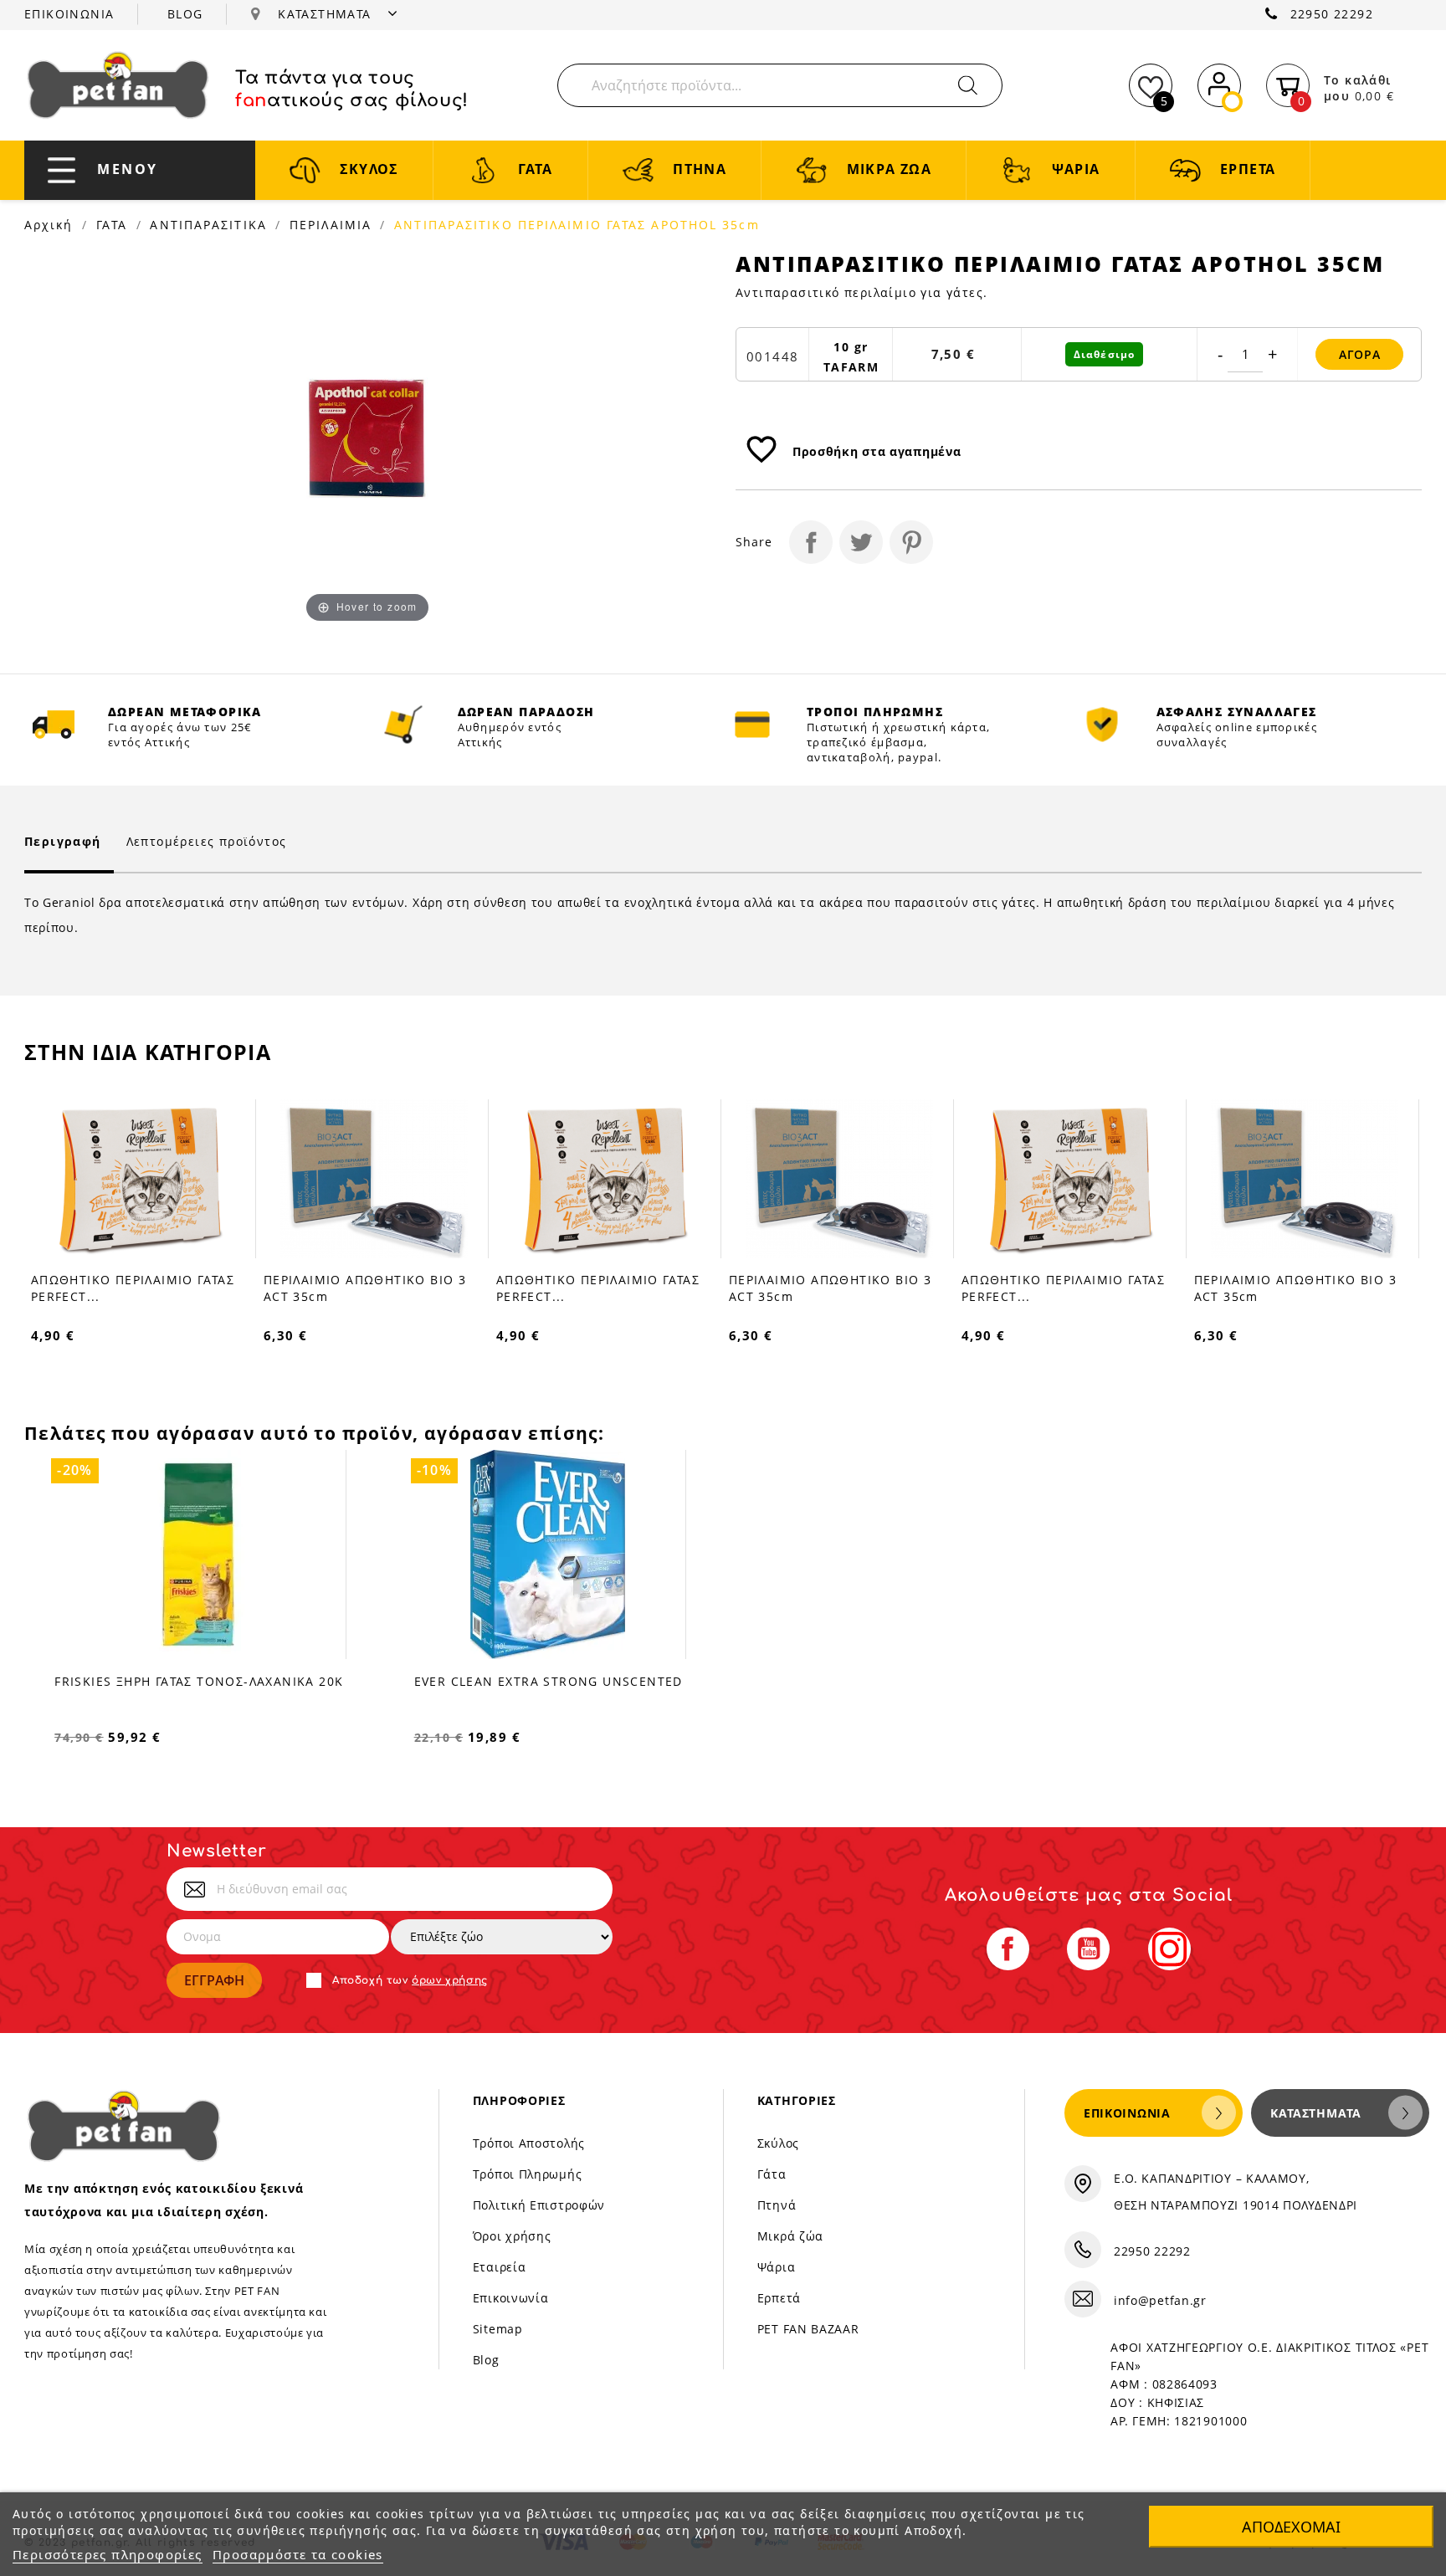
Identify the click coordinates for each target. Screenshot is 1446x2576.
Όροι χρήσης (512, 2236)
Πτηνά (777, 2205)
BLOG (185, 14)
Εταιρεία (500, 2267)
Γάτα (772, 2174)
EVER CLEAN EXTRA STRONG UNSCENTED (549, 1681)
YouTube (1088, 1949)
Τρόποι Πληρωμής (528, 2174)
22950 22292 (1332, 14)
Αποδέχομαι (1291, 2527)
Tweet (861, 542)
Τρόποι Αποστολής (529, 2143)
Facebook (1008, 1949)
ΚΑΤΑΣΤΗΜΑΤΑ (327, 14)
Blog (486, 2360)
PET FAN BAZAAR (808, 2329)
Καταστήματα (1316, 2113)
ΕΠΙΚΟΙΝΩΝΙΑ (69, 14)
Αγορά (1360, 354)
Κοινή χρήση (811, 542)
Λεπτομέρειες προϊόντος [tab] (207, 841)
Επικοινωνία (511, 2298)
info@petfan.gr (1160, 2300)
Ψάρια (777, 2267)
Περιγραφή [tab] (63, 841)
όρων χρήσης (450, 1980)
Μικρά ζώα (790, 2236)
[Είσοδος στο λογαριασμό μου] (1219, 82)
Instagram (1169, 1949)
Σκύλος (778, 2143)
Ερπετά (779, 2298)
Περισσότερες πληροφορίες (108, 2554)
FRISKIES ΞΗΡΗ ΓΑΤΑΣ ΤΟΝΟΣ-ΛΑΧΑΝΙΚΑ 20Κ (199, 1681)
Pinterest (911, 542)
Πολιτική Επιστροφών (539, 2205)
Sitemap (498, 2329)
